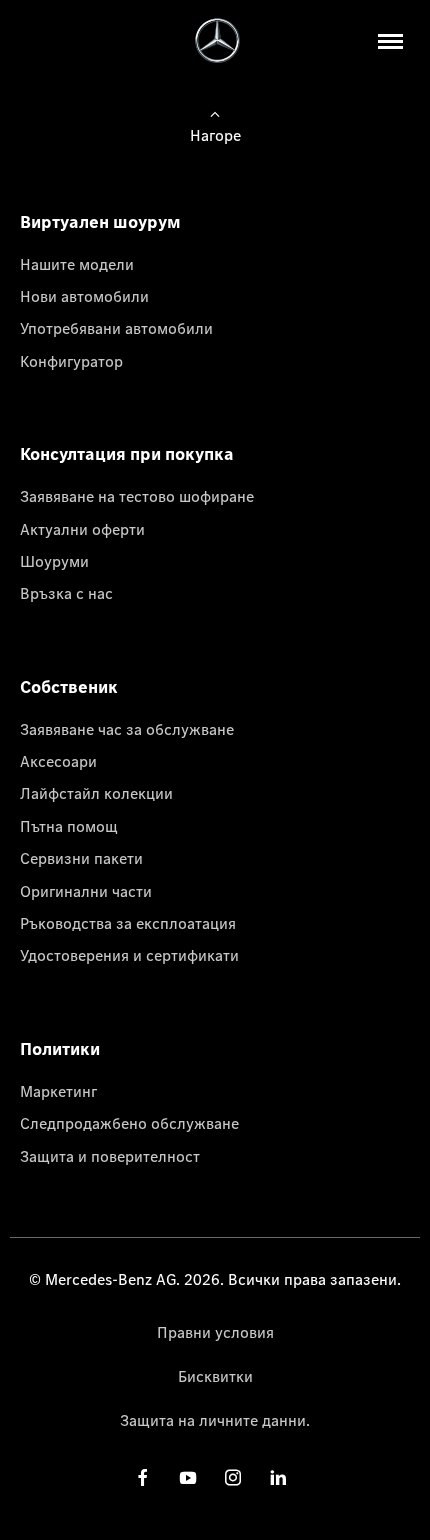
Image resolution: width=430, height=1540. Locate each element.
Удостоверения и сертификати (129, 955)
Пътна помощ (69, 826)
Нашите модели (77, 264)
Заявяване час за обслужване (127, 729)
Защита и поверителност (110, 1156)
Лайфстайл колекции (96, 793)
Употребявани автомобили (116, 328)
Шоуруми (54, 561)
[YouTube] (188, 1476)
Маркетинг (58, 1091)
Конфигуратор (71, 361)
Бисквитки (215, 1376)
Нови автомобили (84, 296)
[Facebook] (143, 1476)
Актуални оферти (82, 529)
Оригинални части (86, 891)
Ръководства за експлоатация (128, 923)
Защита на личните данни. (215, 1420)
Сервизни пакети (81, 858)
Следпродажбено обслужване (129, 1123)
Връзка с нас (66, 593)
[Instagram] (233, 1476)
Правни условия (215, 1332)
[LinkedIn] (278, 1476)
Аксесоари (58, 761)
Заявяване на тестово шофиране (137, 496)
